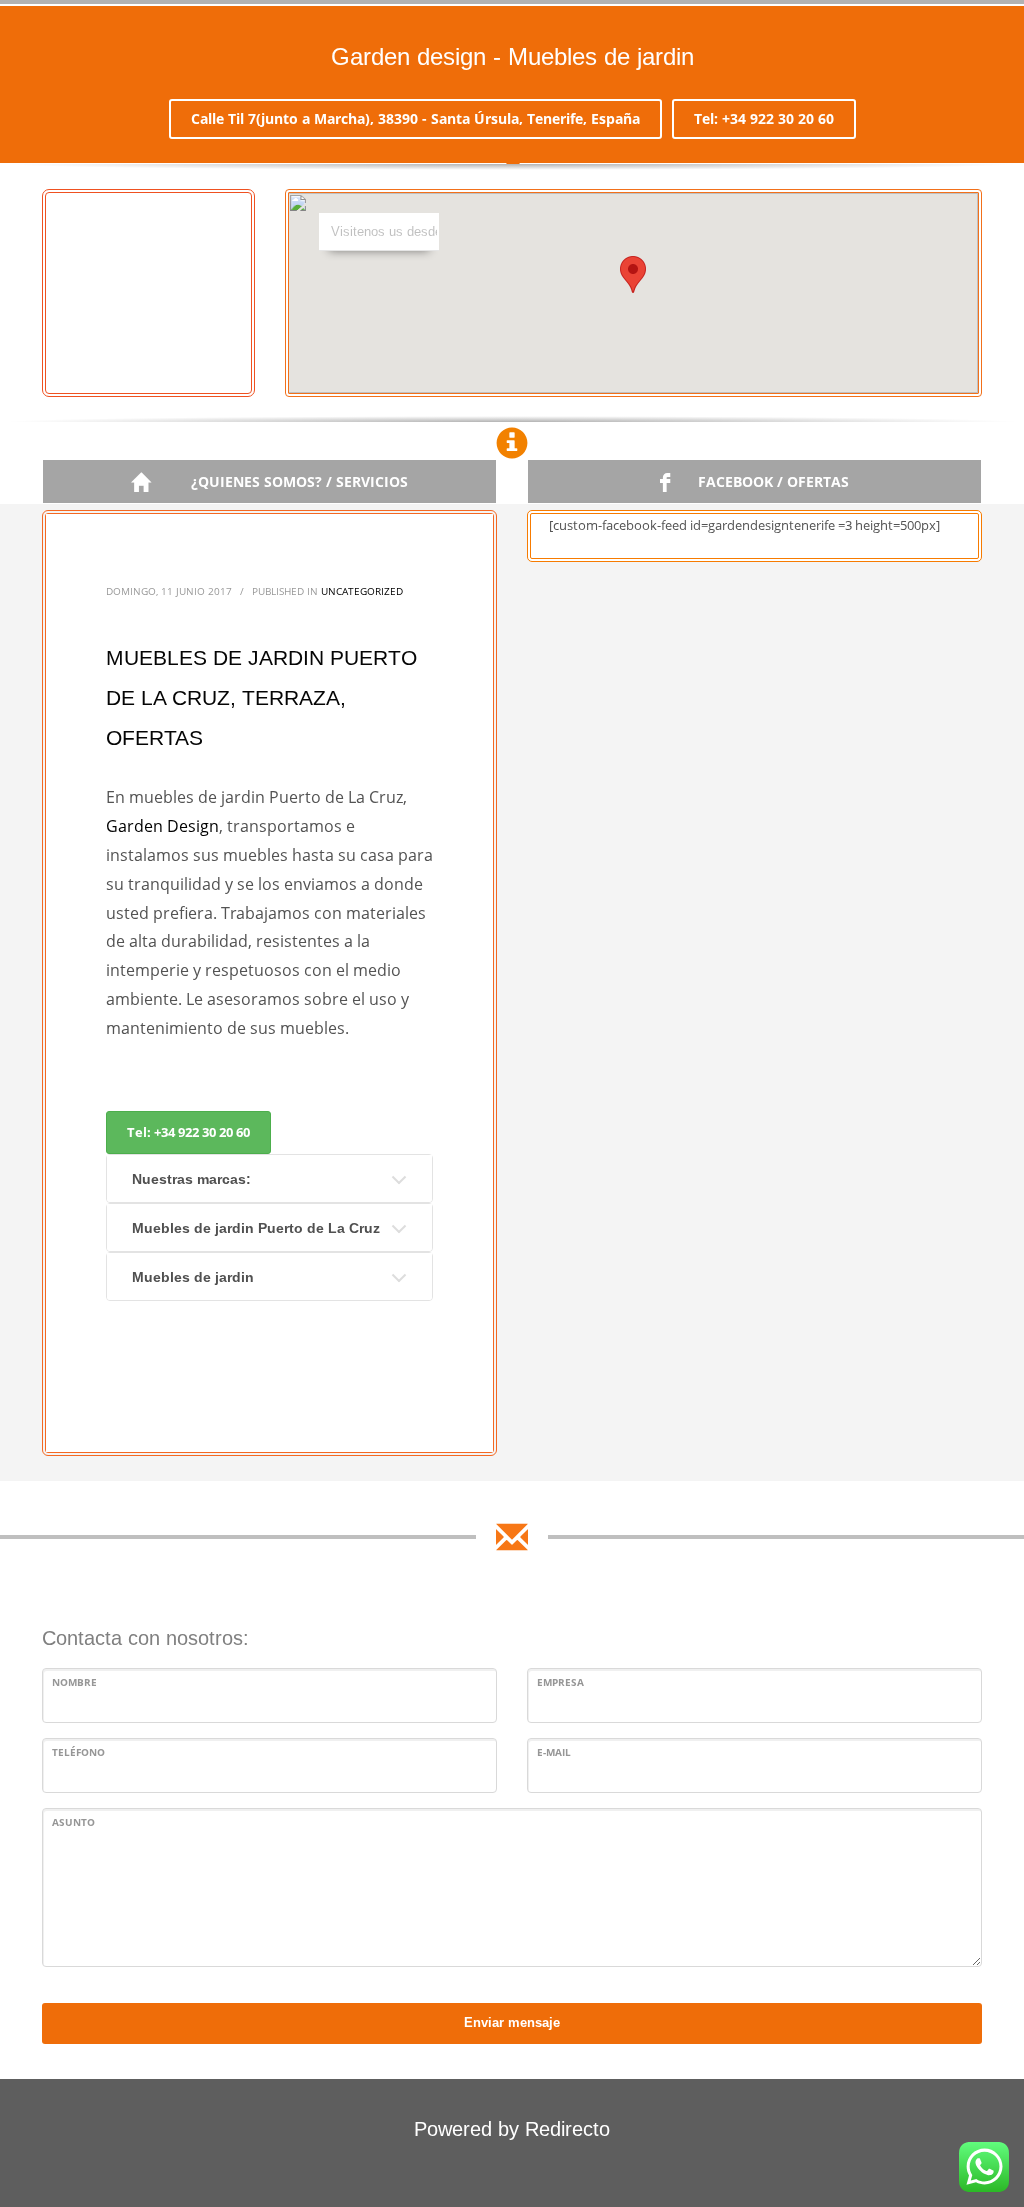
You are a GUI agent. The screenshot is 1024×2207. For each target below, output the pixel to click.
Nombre (74, 1682)
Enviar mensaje (512, 2022)
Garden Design (162, 826)
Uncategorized (362, 591)
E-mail (554, 1752)
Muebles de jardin (193, 1277)
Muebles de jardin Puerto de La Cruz (256, 1228)
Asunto (73, 1822)
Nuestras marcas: (191, 1179)
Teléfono (78, 1752)
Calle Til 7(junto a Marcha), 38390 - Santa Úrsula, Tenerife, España (415, 118)
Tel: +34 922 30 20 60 (764, 118)
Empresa (560, 1682)
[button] (633, 274)
